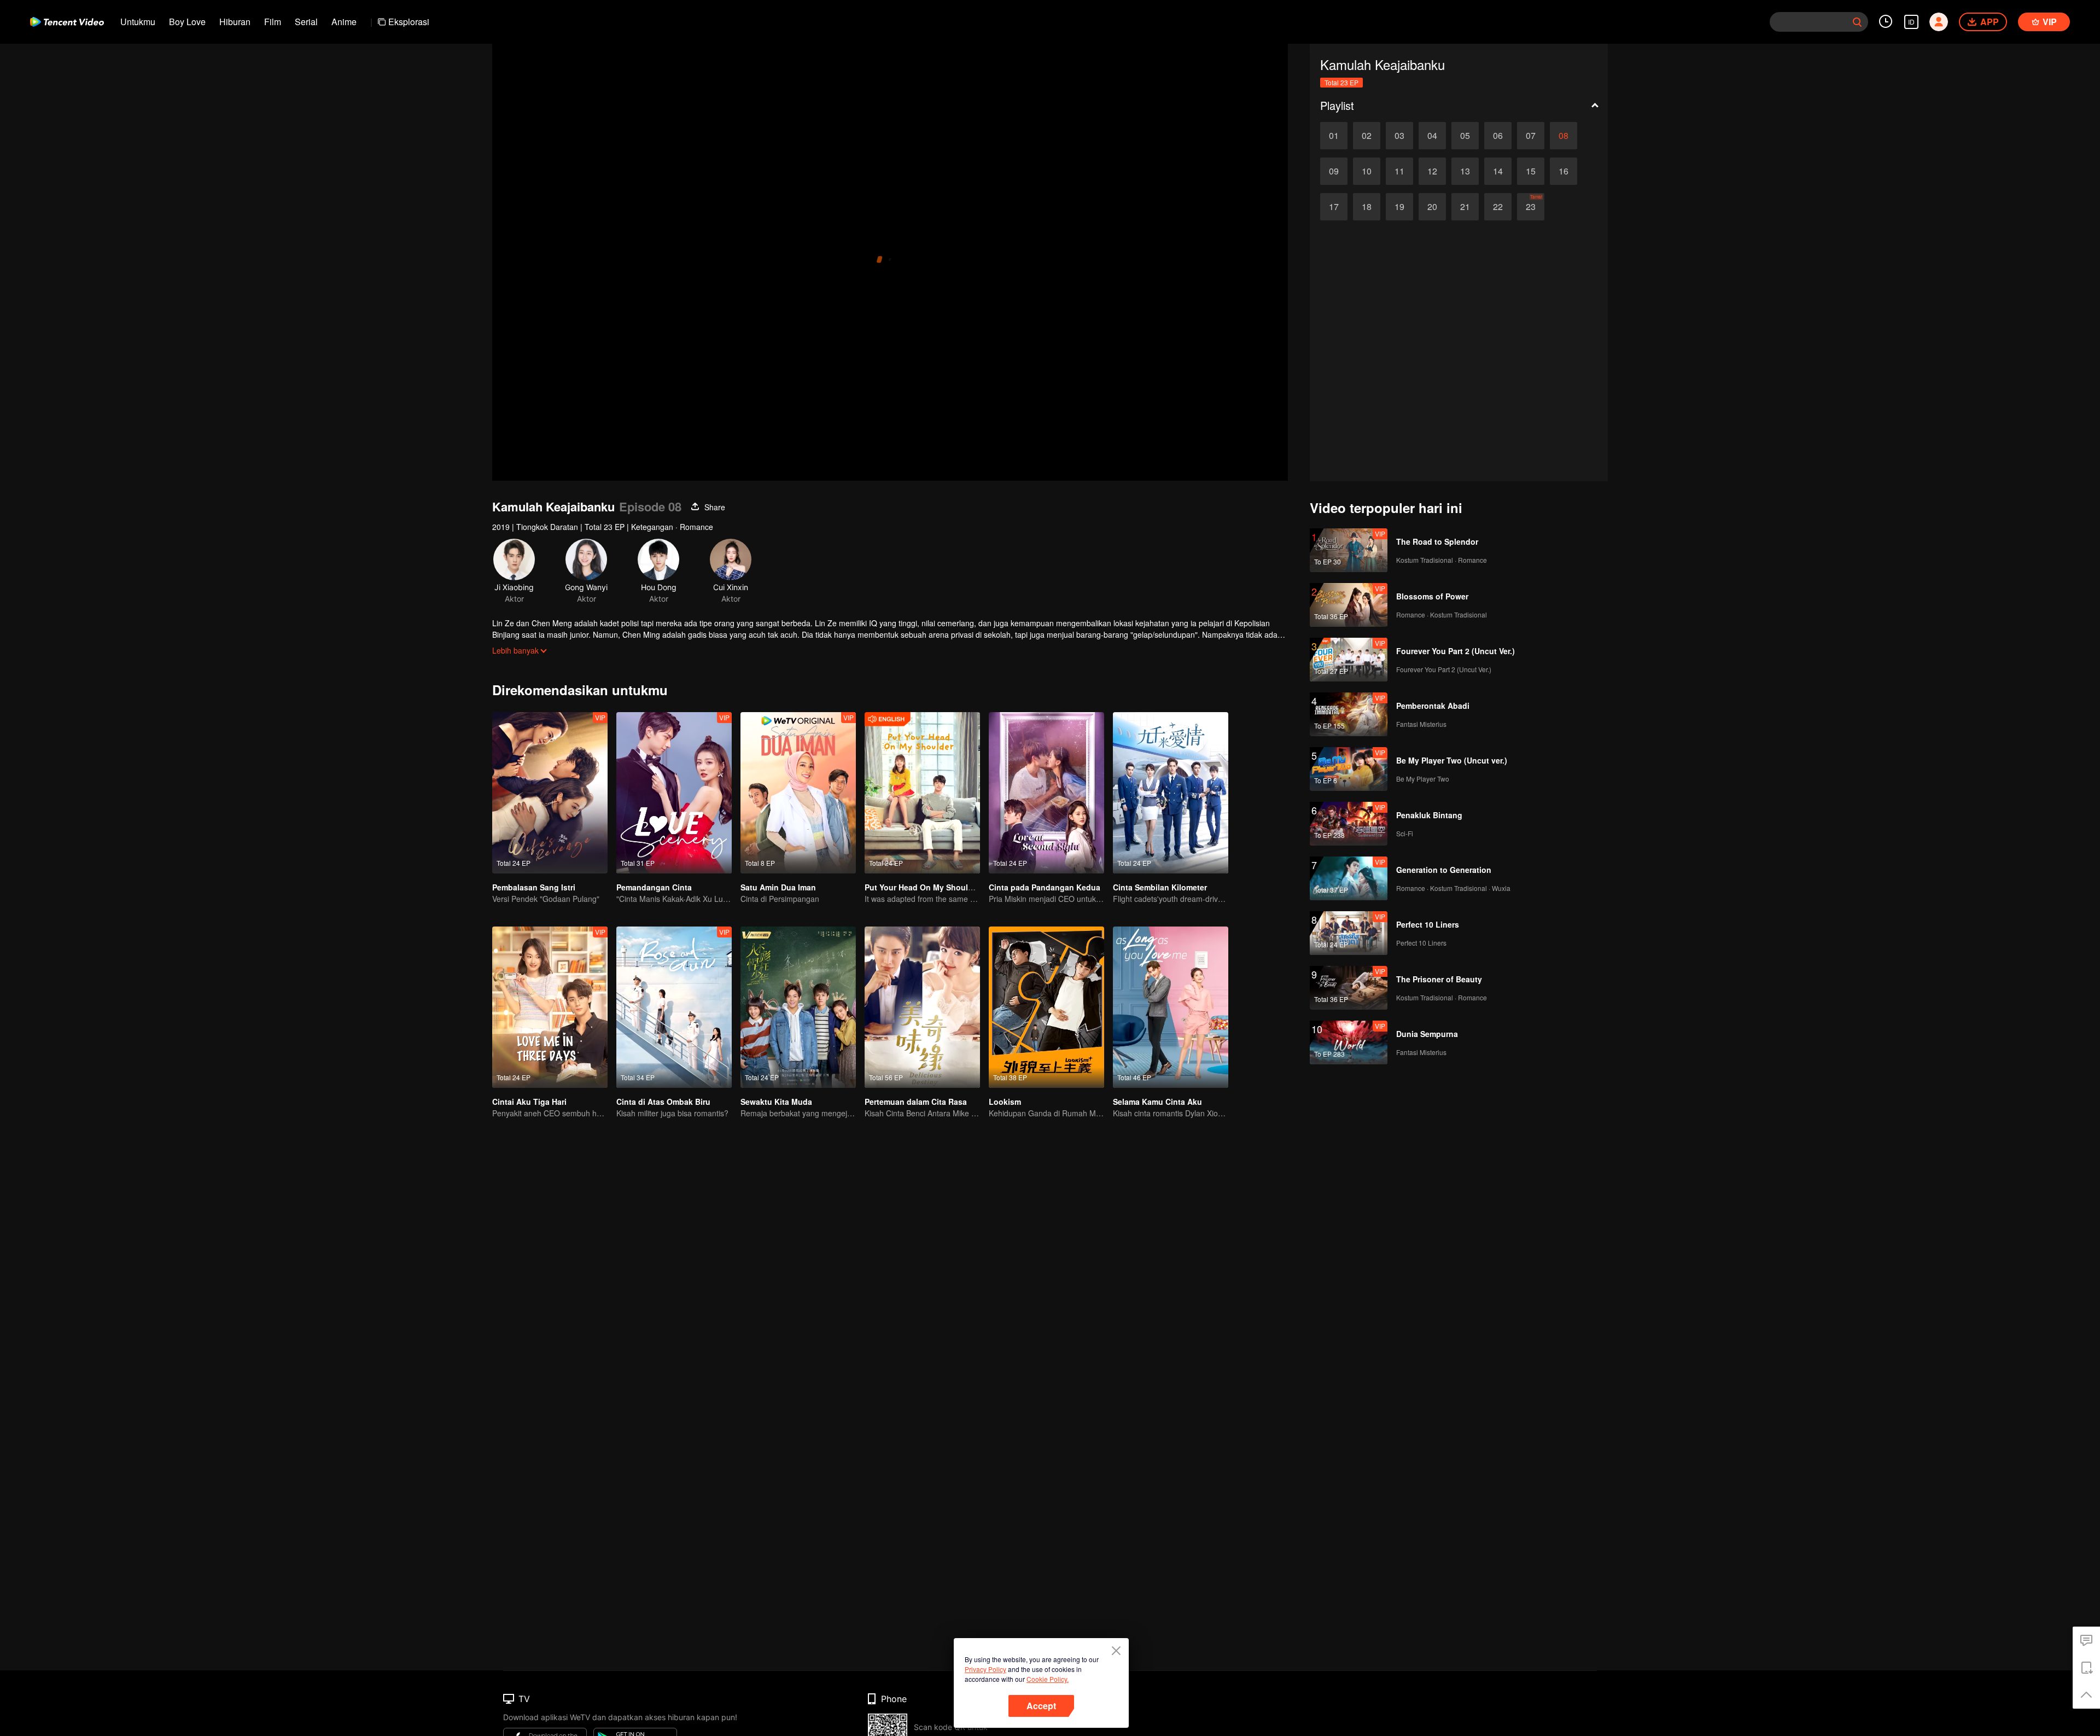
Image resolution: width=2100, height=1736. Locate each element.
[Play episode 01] (1334, 136)
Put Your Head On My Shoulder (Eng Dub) (942, 887)
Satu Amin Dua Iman (778, 887)
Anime (344, 22)
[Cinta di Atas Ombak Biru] (674, 1007)
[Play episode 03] (1399, 136)
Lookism (1005, 1102)
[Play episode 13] (1465, 171)
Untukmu (138, 22)
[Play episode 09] (1334, 171)
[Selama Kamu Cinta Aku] (1171, 1007)
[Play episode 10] (1367, 171)
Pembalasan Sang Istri (534, 887)
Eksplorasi (409, 22)
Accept (1041, 1706)
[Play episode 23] (1531, 207)
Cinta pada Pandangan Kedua (1045, 887)
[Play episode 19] (1399, 207)
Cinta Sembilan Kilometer (1160, 887)
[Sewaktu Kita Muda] (798, 1007)
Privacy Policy (985, 1669)
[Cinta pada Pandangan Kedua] (1046, 793)
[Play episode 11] (1399, 171)
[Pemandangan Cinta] (674, 793)
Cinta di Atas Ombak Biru (663, 1102)
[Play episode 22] (1498, 207)
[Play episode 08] (1564, 136)
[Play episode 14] (1498, 171)
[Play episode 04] (1432, 136)
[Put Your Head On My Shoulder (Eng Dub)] (922, 793)
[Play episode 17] (1334, 207)
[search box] (1857, 22)
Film (273, 22)
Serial (306, 22)
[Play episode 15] (1531, 171)
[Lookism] (1046, 1007)
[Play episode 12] (1432, 171)
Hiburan (235, 22)
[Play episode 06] (1498, 136)
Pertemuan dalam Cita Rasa (916, 1102)
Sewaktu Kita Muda (776, 1102)
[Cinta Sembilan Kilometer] (1171, 793)
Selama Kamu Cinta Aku (1157, 1102)
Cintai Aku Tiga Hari (529, 1102)
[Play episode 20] (1432, 207)
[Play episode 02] (1367, 136)
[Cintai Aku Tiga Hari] (550, 1007)
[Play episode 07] (1531, 136)
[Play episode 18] (1367, 207)
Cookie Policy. (1048, 1679)
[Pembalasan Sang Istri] (550, 793)
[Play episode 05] (1465, 136)
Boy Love (187, 22)
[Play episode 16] (1564, 171)
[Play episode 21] (1465, 207)
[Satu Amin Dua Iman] (798, 793)
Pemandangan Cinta (654, 887)
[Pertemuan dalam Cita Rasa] (922, 1007)
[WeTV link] (67, 22)
